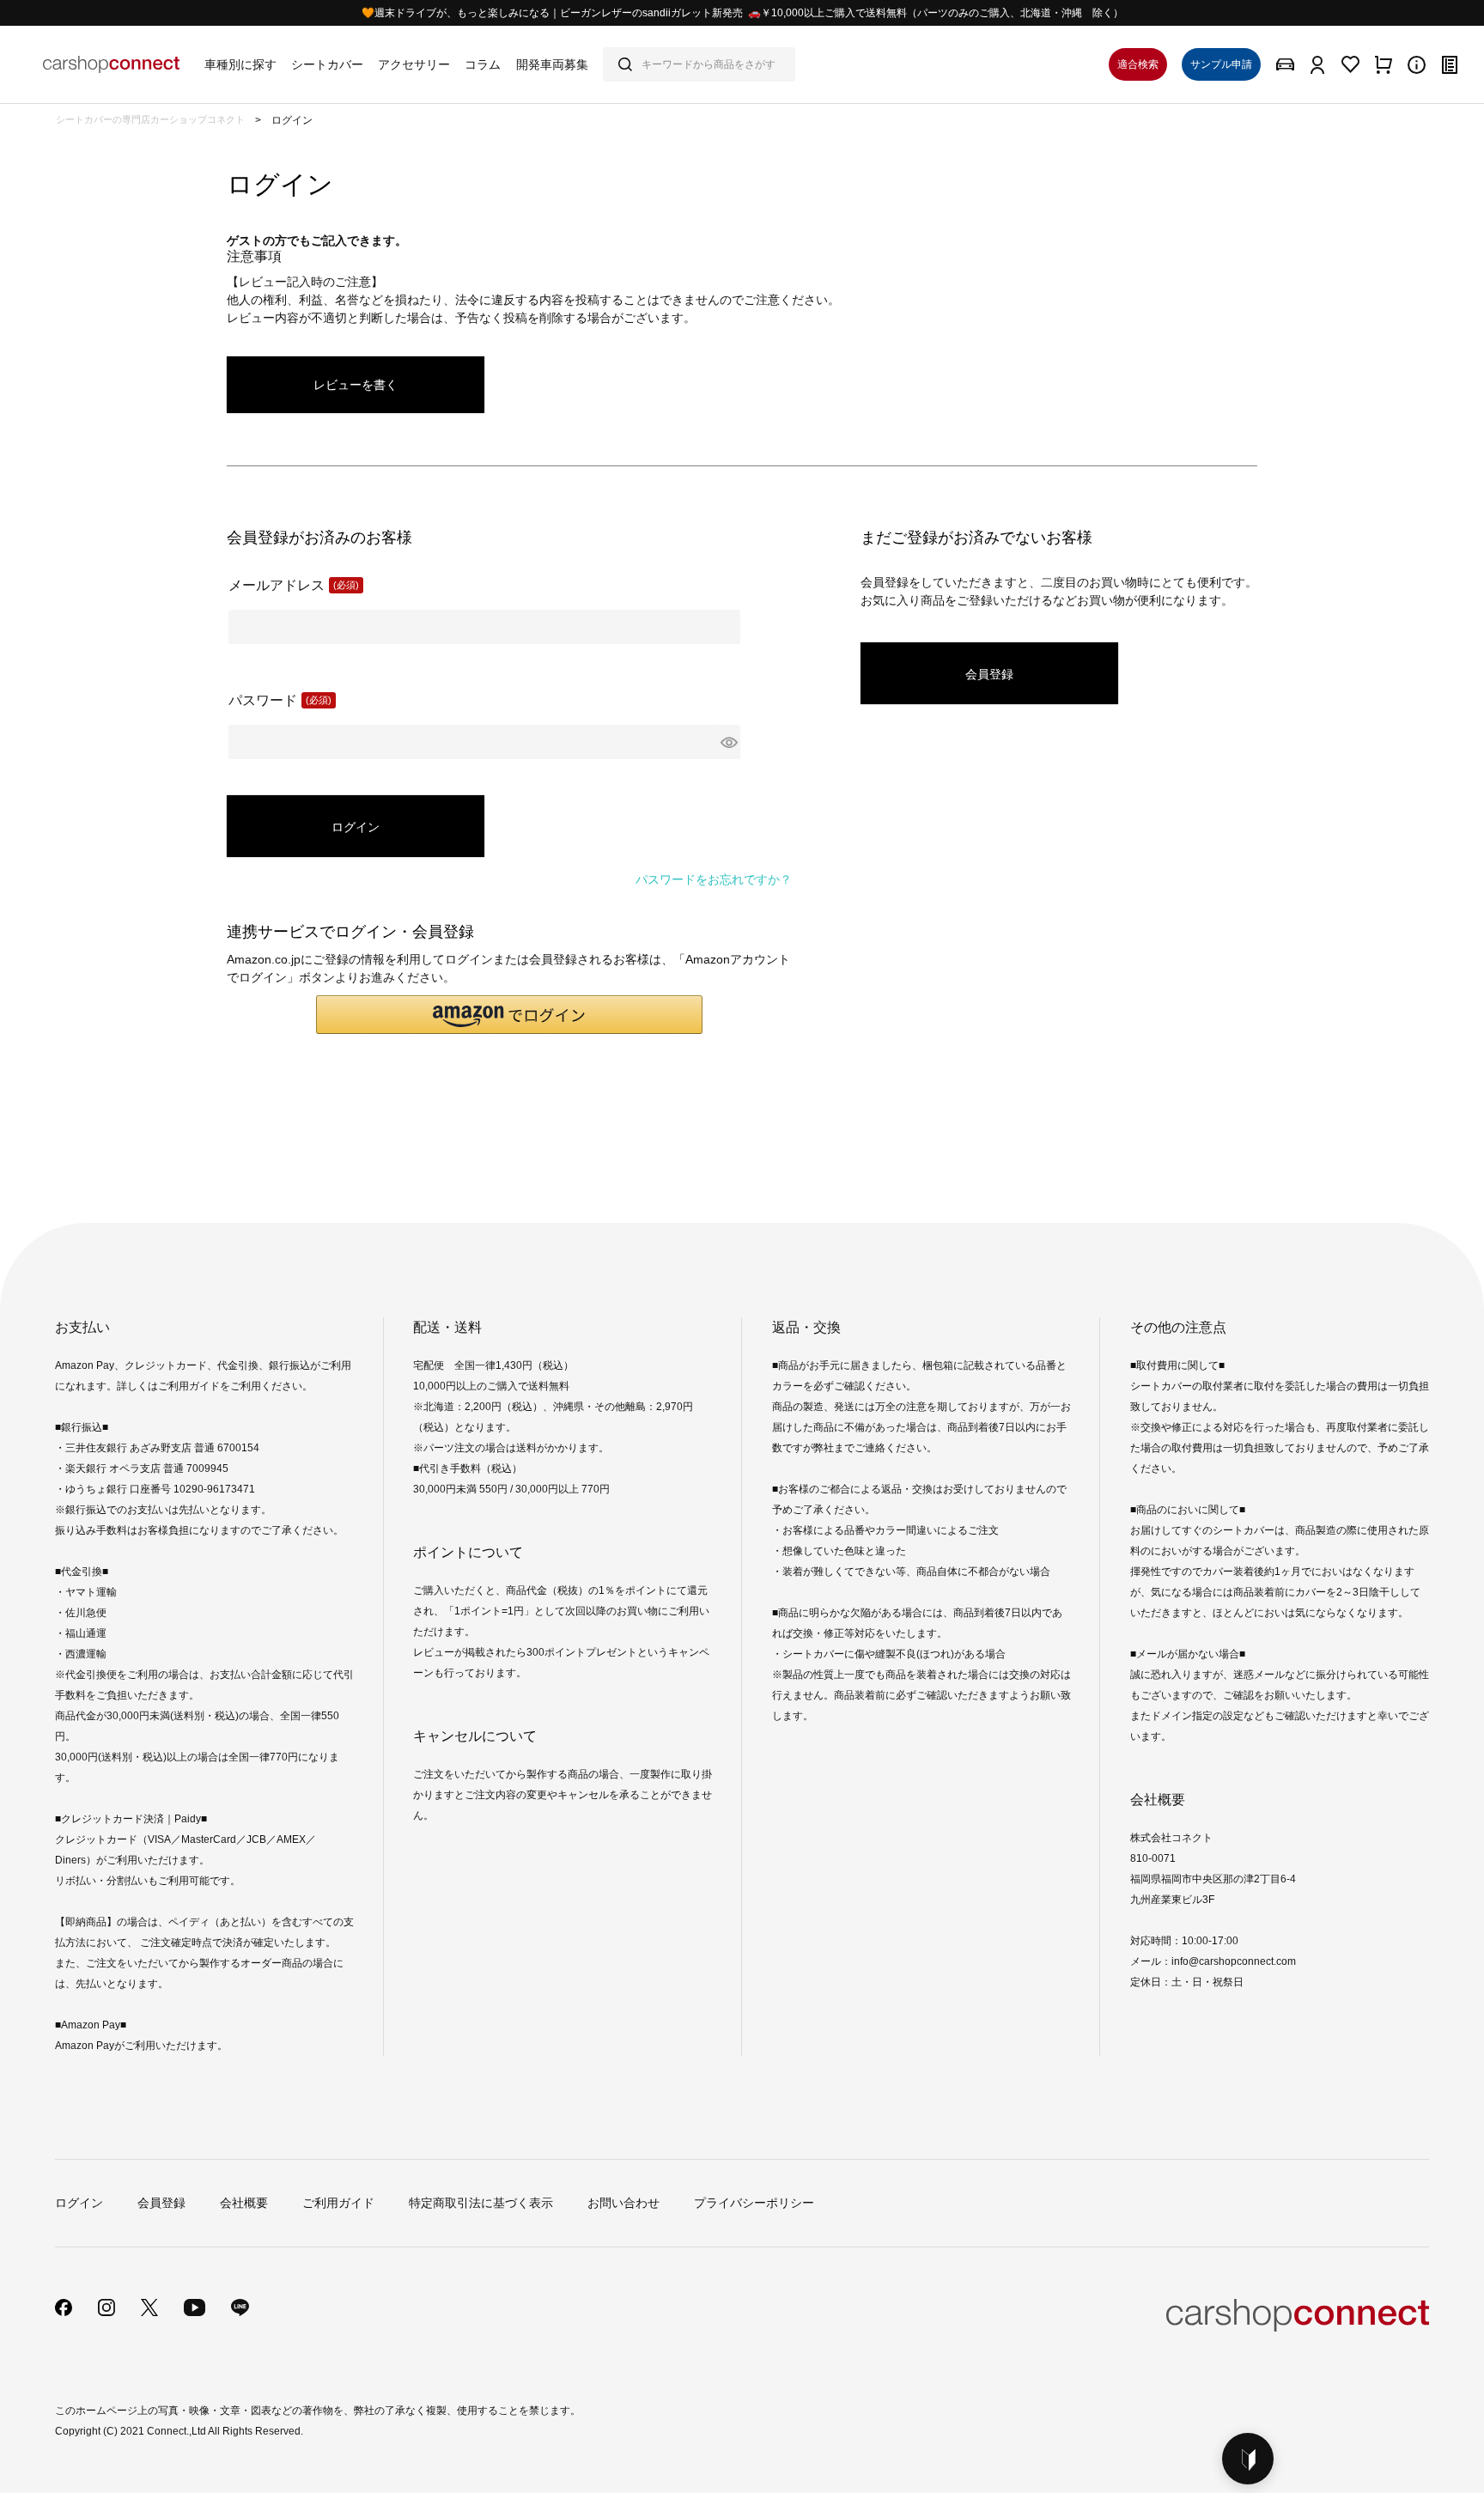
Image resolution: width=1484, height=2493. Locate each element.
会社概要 (244, 2203)
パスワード (274, 702)
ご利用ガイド (338, 2203)
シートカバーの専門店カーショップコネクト (150, 119)
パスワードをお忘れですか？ (714, 879)
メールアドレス (288, 587)
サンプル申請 (1221, 64)
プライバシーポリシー (754, 2203)
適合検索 (1138, 64)
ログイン (79, 2203)
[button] (509, 1015)
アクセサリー (414, 64)
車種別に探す (240, 64)
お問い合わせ (623, 2203)
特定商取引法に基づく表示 (481, 2203)
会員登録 (161, 2203)
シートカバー (327, 64)
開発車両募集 (552, 64)
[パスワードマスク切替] (728, 742)
